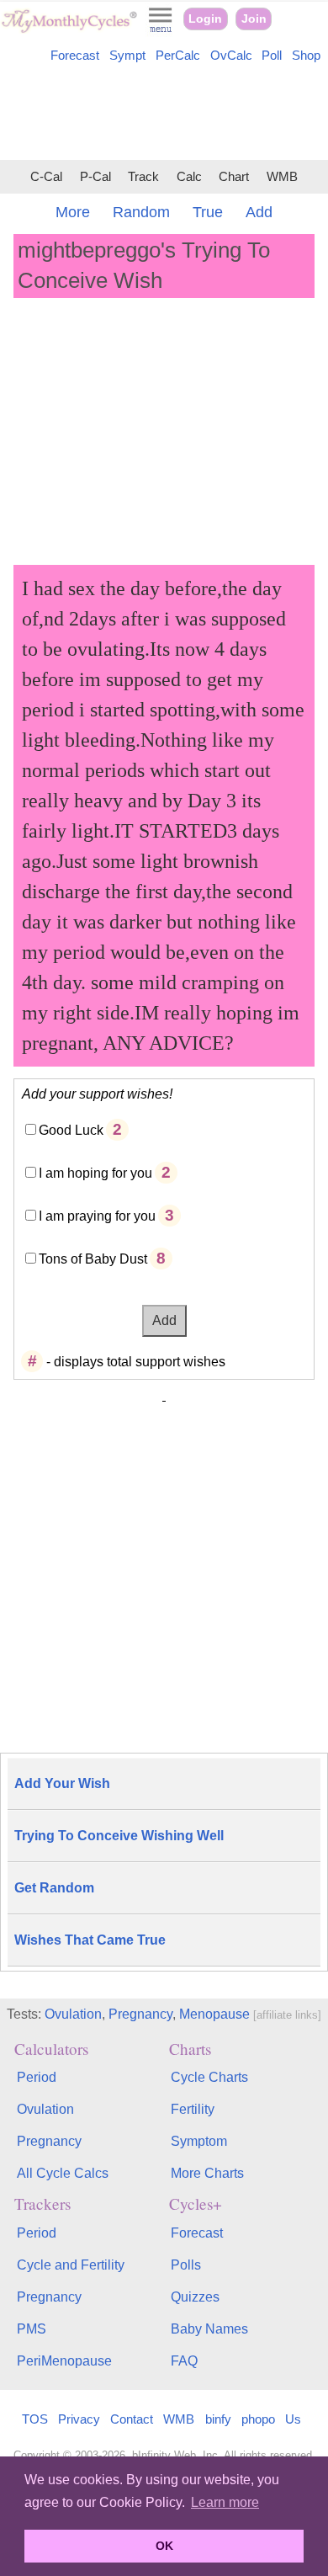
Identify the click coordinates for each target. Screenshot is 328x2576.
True (208, 212)
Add (259, 212)
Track (143, 177)
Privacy (79, 2419)
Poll (272, 56)
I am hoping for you (95, 1173)
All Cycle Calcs (63, 2173)
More (73, 212)
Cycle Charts (209, 2077)
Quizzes (195, 2297)
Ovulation (73, 2014)
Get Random (54, 1888)
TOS (35, 2419)
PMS (32, 2329)
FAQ (184, 2361)
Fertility (193, 2109)
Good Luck (71, 1130)
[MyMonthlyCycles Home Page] (69, 29)
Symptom (199, 2141)
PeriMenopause (64, 2361)
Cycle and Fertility (71, 2265)
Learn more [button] (225, 2502)
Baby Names (209, 2329)
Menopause (214, 2014)
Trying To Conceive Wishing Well (119, 1836)
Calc (189, 177)
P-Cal (95, 177)
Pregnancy (140, 2014)
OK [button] (164, 2546)
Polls (186, 2265)
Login (205, 19)
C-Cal (46, 177)
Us (293, 2419)
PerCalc (178, 56)
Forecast (75, 56)
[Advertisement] (164, 114)
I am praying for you (97, 1216)
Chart (234, 177)
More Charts (207, 2173)
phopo (258, 2419)
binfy (218, 2419)
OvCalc (231, 56)
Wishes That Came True (90, 1940)
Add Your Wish (62, 1783)
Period (37, 2077)
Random (141, 212)
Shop (306, 56)
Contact (132, 2419)
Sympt (127, 56)
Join (254, 19)
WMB (282, 177)
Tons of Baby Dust (93, 1259)
